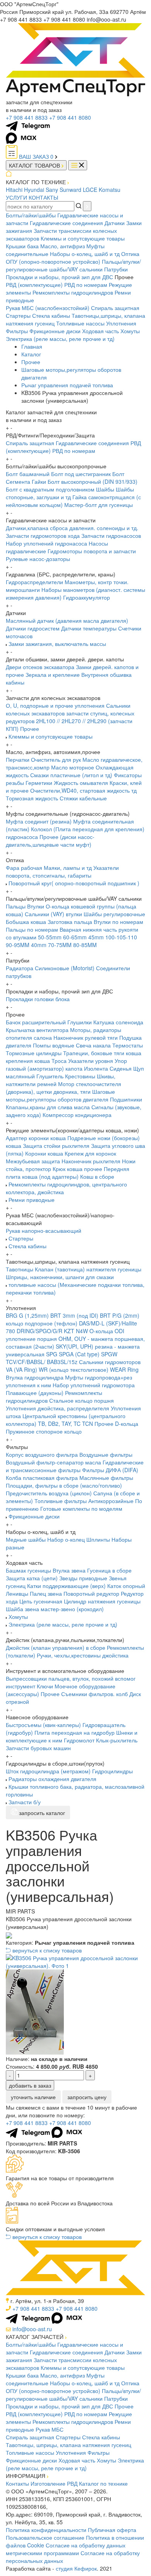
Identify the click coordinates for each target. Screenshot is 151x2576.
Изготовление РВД (54, 2483)
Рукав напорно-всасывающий (44, 1230)
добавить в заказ (30, 2085)
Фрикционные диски (55, 331)
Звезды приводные (83, 1578)
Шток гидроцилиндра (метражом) (48, 1771)
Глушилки (80, 1022)
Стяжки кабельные (83, 798)
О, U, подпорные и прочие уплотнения (55, 705)
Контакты (17, 2483)
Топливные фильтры (61, 1501)
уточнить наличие (33, 2097)
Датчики (115, 223)
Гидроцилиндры (112, 1771)
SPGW (109, 1354)
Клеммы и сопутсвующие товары (83, 238)
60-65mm (75, 937)
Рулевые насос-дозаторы (38, 559)
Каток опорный (126, 1586)
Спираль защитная (115, 308)
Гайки (39, 481)
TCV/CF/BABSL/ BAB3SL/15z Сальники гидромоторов (73, 1362)
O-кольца (101, 1331)
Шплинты (98, 1539)
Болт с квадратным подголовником (50, 489)
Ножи (129, 1161)
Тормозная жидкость (32, 798)
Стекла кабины (51, 315)
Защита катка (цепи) (32, 1578)
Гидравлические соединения (66, 223)
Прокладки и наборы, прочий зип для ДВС (59, 277)
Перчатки (18, 759)
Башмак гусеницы (28, 1570)
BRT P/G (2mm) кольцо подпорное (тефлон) (73, 1319)
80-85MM (85, 945)
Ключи (45, 1686)
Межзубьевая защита (33, 1161)
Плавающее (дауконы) (35, 1393)
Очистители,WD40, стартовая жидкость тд (83, 790)
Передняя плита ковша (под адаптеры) (68, 1173)
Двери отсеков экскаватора (40, 667)
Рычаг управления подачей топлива (67, 385)
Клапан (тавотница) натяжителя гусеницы (88, 1269)
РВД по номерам (86, 285)
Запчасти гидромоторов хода (43, 536)
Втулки (36, 906)
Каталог (31, 354)
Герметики (39, 783)
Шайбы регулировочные (114, 914)
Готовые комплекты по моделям (81, 1508)
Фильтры (17, 331)
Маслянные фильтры (106, 1478)
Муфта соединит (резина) (39, 821)
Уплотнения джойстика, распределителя (57, 1408)
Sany (52, 190)
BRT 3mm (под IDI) (74, 1315)
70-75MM (60, 945)
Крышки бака (22, 246)
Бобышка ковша (26, 922)
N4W (82, 1331)
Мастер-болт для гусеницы (99, 505)
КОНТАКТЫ (43, 197)
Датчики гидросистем (33, 628)
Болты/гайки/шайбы (31, 215)
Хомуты (130, 331)
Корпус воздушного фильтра (42, 1454)
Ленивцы (17, 1593)
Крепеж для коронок (90, 1153)
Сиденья (121, 1068)
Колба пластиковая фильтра (42, 1478)
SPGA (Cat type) (79, 1354)
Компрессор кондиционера (77, 1115)
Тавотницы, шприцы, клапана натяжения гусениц (69, 2445)
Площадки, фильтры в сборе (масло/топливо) (64, 1485)
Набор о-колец (66, 1539)
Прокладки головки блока (38, 999)
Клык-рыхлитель (117, 1740)
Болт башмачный (28, 474)
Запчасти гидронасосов (111, 536)
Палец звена (46, 1593)
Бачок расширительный (36, 1022)
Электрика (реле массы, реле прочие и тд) (60, 339)
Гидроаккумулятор (87, 597)
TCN (88, 1424)
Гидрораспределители (34, 582)
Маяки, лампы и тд (68, 868)
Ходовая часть (100, 331)
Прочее (31, 362)
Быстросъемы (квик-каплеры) (43, 1725)
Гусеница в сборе (109, 1570)
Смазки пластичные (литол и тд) (71, 775)
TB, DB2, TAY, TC (59, 1424)
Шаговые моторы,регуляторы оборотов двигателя (60, 1095)
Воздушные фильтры (106, 1454)
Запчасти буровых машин (38, 1748)
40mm (39, 945)
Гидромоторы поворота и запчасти (92, 551)
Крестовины (80, 1076)
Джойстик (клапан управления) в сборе (56, 1647)
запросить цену (87, 2097)
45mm (96, 937)
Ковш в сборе (97, 1176)
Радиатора (20, 968)
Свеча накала (93, 1045)
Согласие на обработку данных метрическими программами (66, 2549)
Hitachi (14, 190)
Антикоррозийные (111, 1501)
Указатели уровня (91, 1061)
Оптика (130, 254)
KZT (69, 1331)
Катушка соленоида (118, 1022)
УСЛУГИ (16, 197)
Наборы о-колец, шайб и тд (85, 254)
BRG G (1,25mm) (27, 1315)
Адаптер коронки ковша (36, 1138)
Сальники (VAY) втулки (53, 914)
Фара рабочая (24, 868)
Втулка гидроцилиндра (35, 1377)
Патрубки (116, 269)
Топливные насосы (80, 323)
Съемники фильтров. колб (94, 1694)
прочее (93, 1169)
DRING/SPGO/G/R (39, 1331)
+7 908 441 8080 (70, 117)
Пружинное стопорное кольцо (44, 1431)
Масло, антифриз (63, 246)
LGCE (90, 190)
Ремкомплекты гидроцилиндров (73, 292)
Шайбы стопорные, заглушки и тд (70, 493)
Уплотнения (121, 323)
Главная (32, 346)
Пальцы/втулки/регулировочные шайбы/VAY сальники (73, 265)
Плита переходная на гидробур (75, 1732)
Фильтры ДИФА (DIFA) (110, 1470)
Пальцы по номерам (32, 929)
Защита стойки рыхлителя (56, 1146)
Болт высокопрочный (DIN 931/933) (93, 481)
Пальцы (16, 906)
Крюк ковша (68, 1169)
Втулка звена (69, 1570)
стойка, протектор (28, 1169)
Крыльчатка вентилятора (37, 1030)
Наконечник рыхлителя (91, 1161)
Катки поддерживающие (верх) (66, 1586)
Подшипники (126, 1099)
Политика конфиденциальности (46, 2530)
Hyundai (34, 190)
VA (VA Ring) (21, 1369)
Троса (59, 1061)
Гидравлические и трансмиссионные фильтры (75, 1466)
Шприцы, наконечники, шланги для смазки (60, 1277)
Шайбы (105, 489)
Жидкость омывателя (81, 783)
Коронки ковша (44, 1153)
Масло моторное (73, 767)
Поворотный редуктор (91, 1593)
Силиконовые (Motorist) (65, 968)
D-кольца (127, 1424)
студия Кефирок (76, 2568)
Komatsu (110, 190)
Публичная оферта (112, 2530)
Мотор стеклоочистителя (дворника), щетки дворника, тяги (63, 1088)
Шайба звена (22, 1609)
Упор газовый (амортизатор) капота (66, 1064)
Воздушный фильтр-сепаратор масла (53, 1462)
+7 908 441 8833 (27, 117)
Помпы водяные (54, 1045)
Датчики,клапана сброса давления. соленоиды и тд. (72, 528)
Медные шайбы (26, 1539)
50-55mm (50, 937)
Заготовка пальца (70, 922)
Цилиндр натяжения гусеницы (102, 1601)
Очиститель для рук (56, 759)
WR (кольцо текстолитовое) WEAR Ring (89, 1369)
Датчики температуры (89, 628)
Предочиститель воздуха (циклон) (49, 1493)
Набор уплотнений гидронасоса (46, 543)
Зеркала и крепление (53, 675)
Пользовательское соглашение (45, 2537)
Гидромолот (79, 1740)
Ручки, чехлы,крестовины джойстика (83, 1655)
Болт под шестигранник (81, 474)
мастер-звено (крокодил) (72, 1609)
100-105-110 (121, 937)
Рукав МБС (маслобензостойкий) (48, 308)
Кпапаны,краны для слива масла (48, 1107)
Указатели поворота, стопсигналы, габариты (62, 871)
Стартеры (18, 315)
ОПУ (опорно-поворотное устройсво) (53, 261)
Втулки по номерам (118, 922)
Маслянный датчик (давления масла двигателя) (67, 620)
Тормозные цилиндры (34, 1053)
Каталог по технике (103, 2483)
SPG (52, 1354)
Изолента (96, 1068)
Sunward (70, 190)
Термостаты (128, 1045)
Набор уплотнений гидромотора (94, 1385)
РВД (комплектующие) (34, 285)
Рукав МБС (50, 2429)
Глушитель (50, 1076)
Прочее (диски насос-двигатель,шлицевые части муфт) (50, 841)
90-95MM (18, 945)
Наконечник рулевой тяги (86, 1037)
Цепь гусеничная (41, 1601)
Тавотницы (20, 1269)
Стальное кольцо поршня (82, 1400)
